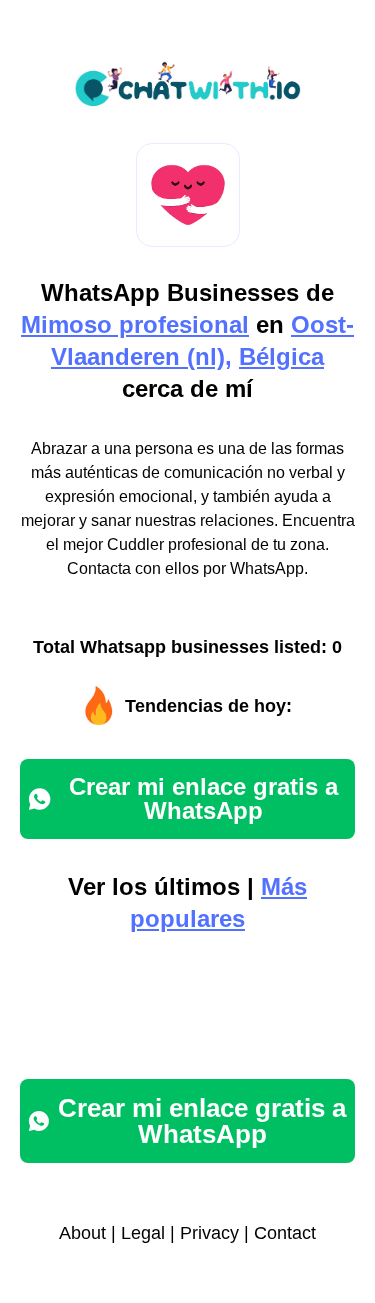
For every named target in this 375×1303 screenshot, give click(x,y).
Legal (143, 1233)
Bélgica (281, 356)
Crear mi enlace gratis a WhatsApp (203, 798)
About (82, 1233)
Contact (285, 1233)
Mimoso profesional (135, 324)
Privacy (209, 1233)
